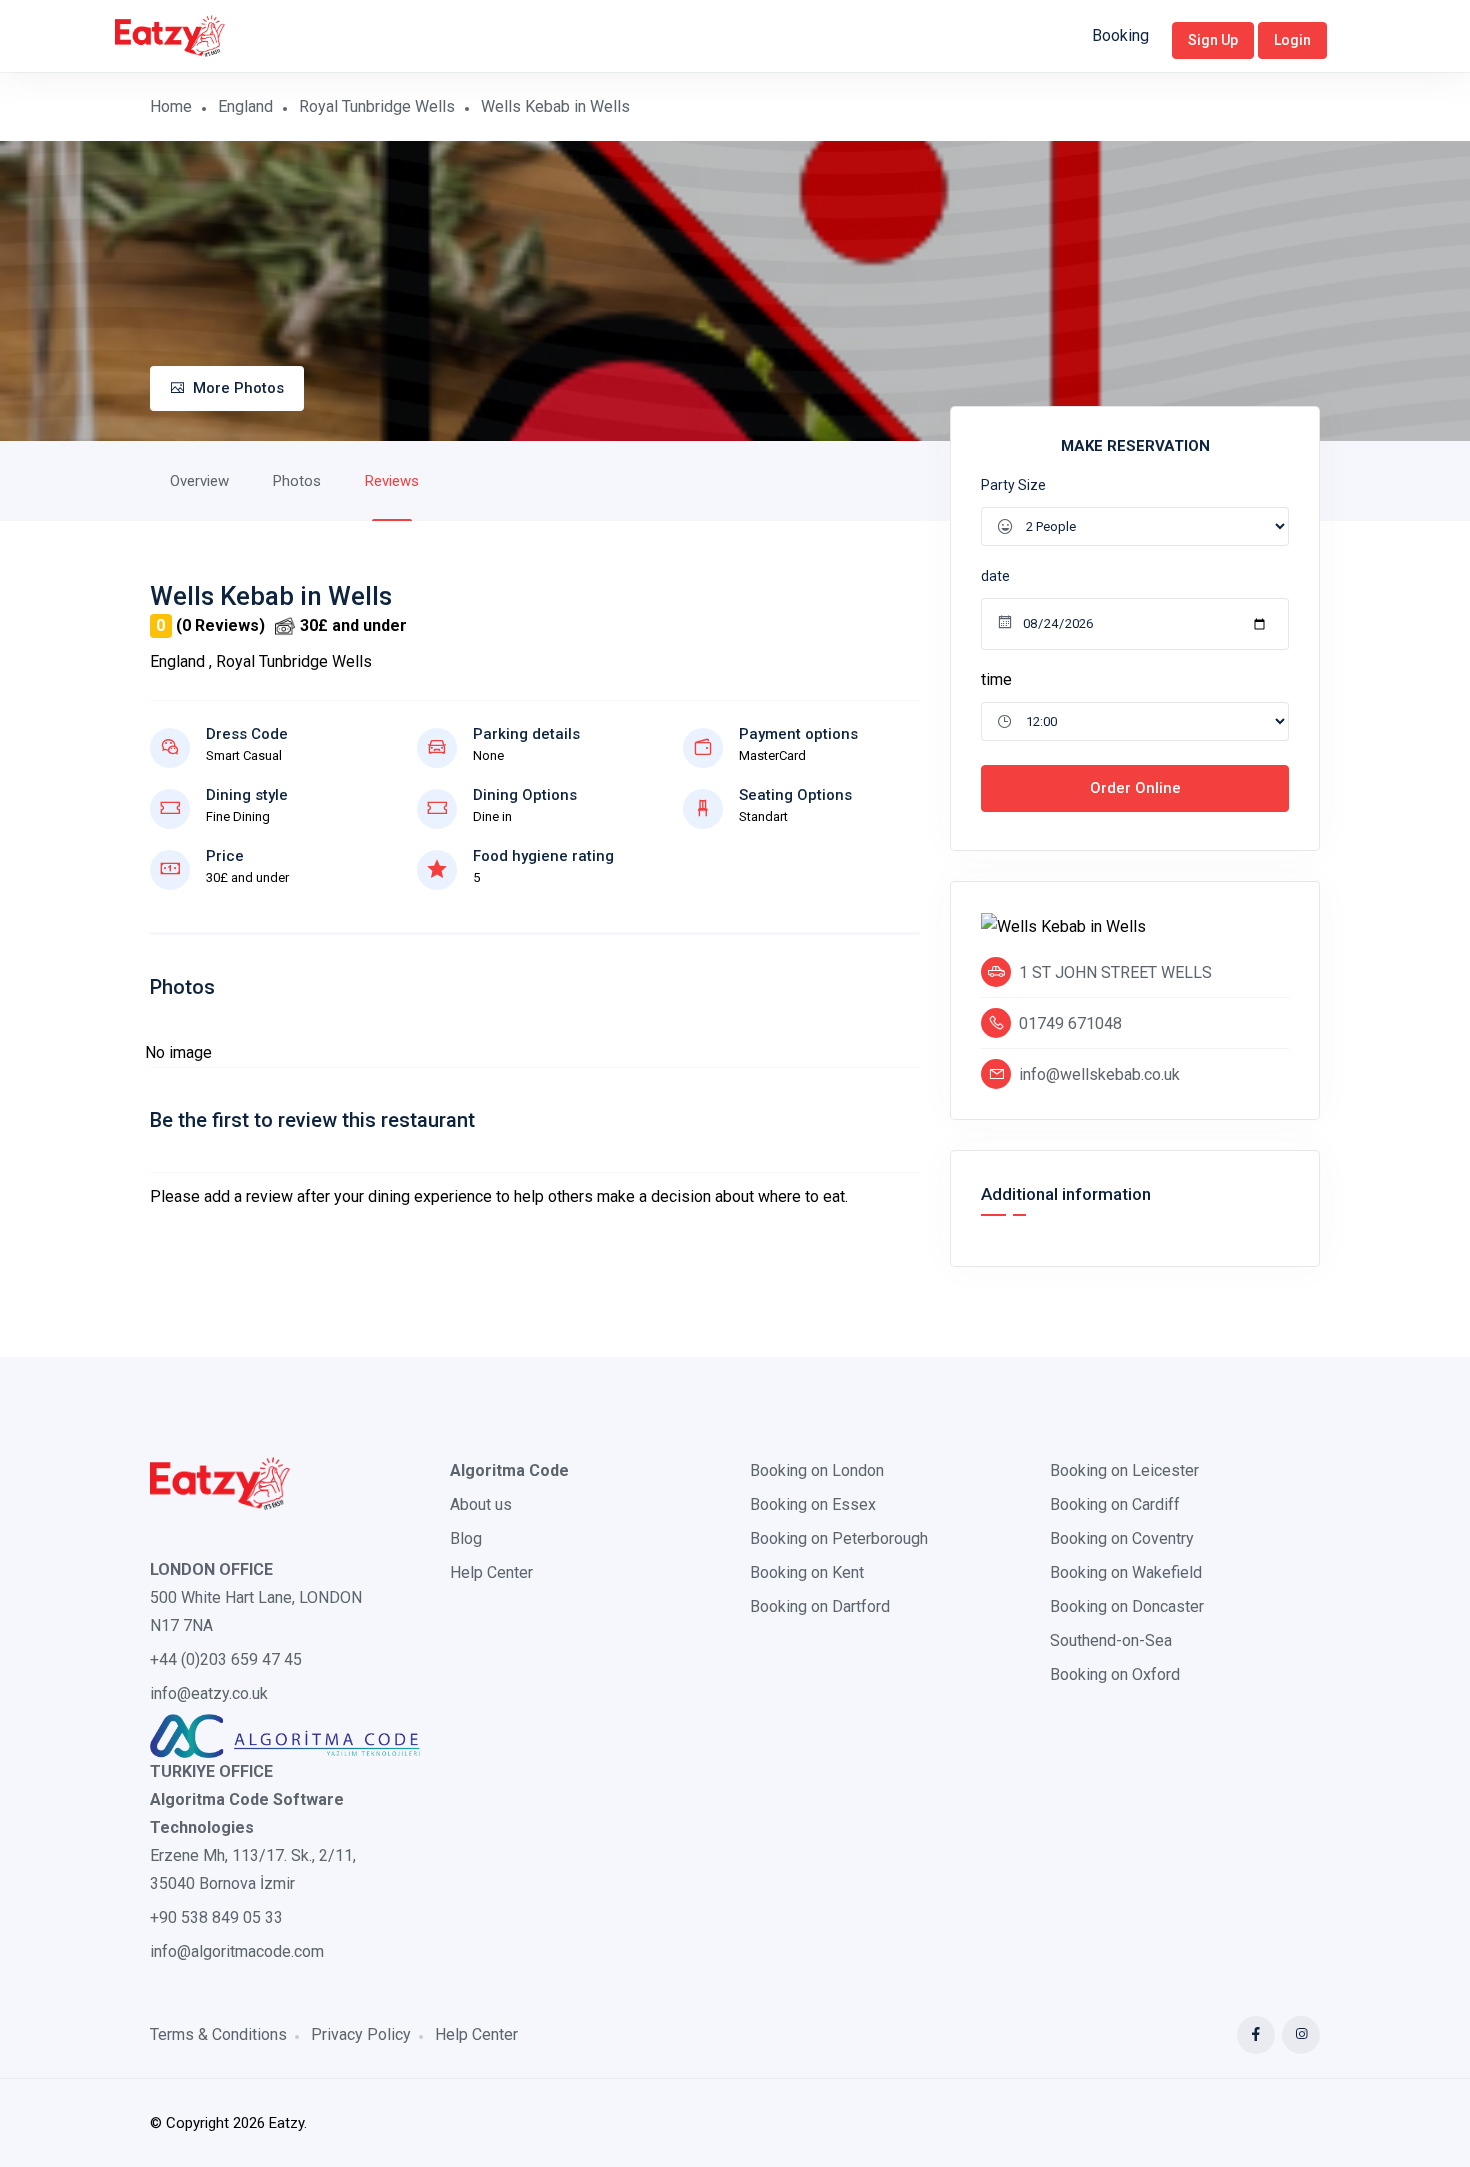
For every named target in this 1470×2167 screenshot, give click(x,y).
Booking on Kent (807, 1572)
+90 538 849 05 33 (216, 1917)
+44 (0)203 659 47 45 (226, 1659)
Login (1292, 40)
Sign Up (1213, 40)
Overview (199, 481)
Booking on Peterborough (839, 1538)
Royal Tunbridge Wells (377, 106)
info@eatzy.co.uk (209, 1693)
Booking (1120, 35)
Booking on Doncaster (1127, 1606)
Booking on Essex (813, 1504)
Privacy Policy (361, 2034)
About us (481, 1504)
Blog (466, 1538)
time (996, 679)
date (995, 576)
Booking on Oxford (1115, 1674)
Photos (297, 481)
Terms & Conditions (218, 2034)
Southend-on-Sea (1111, 1640)
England (245, 106)
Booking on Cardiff (1115, 1504)
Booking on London (817, 1470)
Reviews (392, 481)
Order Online (1135, 788)
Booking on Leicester (1124, 1470)
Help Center (491, 1572)
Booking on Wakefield (1126, 1572)
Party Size (1013, 485)
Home (171, 106)
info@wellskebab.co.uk (1099, 1074)
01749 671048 (1070, 1023)
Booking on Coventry (1122, 1538)
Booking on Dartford (820, 1606)
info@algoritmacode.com (237, 1951)
